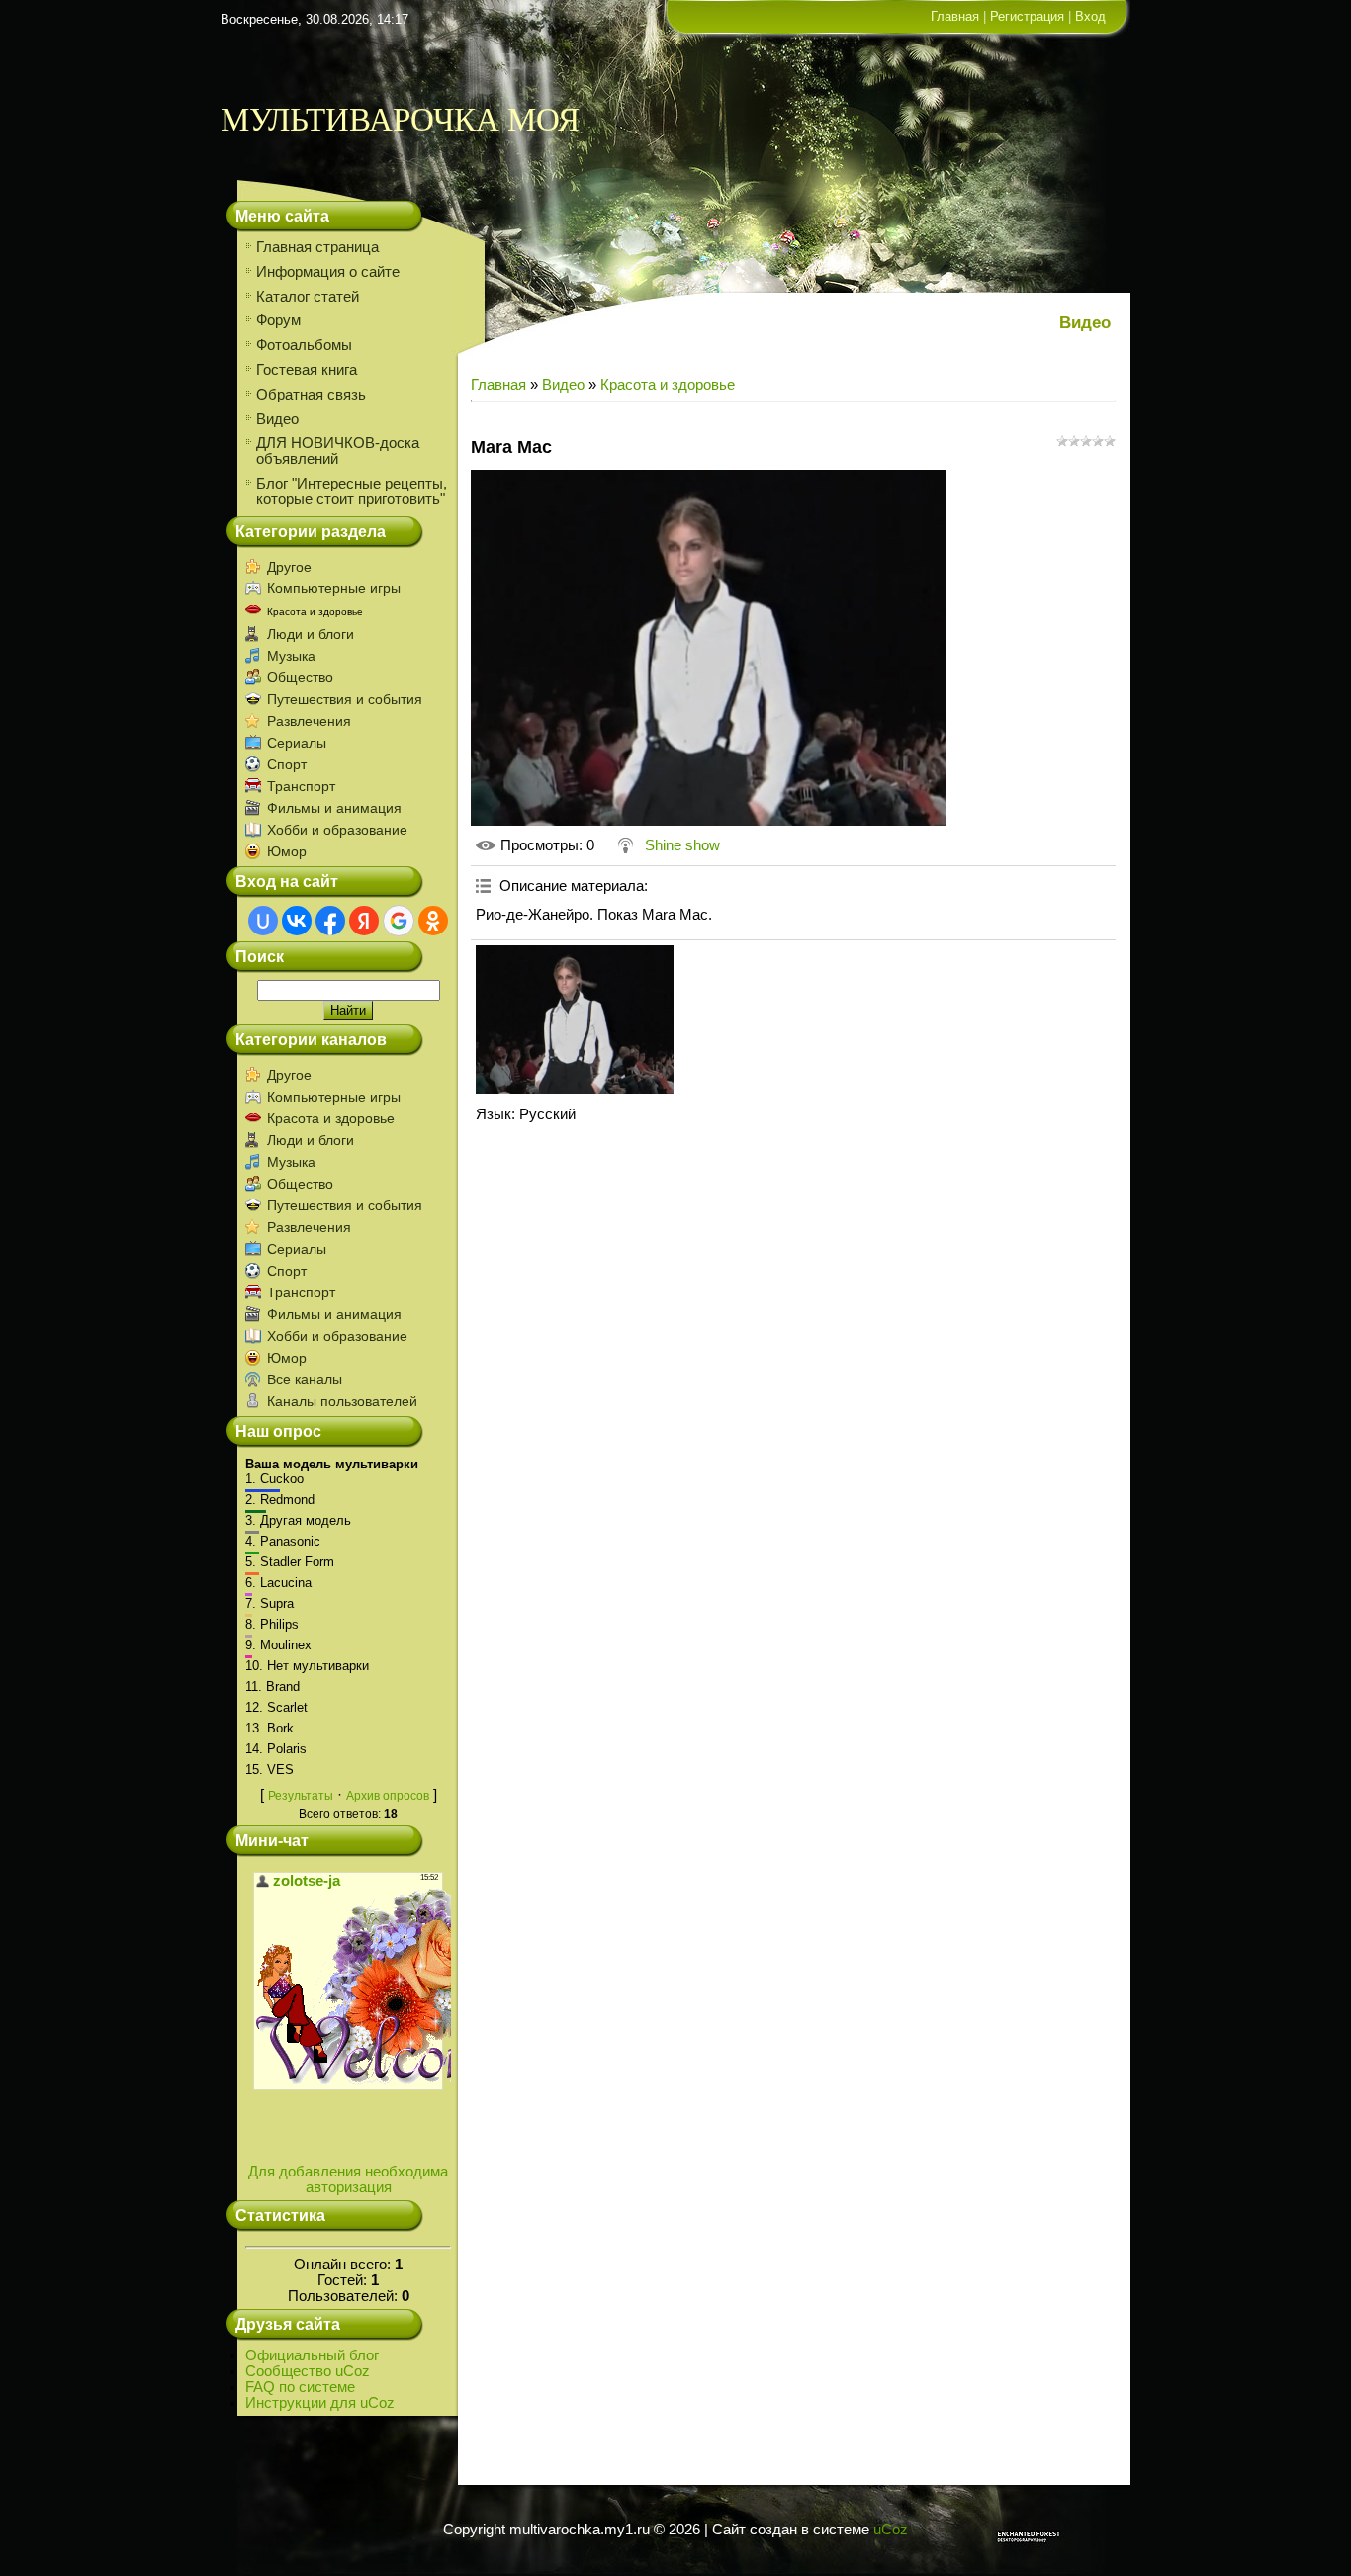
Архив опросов (388, 1796)
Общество (300, 677)
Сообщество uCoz (308, 2371)
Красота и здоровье (315, 612)
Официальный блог (312, 2355)
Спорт (287, 764)
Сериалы (297, 743)
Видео (563, 385)
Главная (955, 16)
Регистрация (1027, 16)
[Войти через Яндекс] (364, 921)
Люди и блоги (311, 634)
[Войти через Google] (399, 921)
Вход (1090, 16)
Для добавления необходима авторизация (348, 2179)
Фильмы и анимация (334, 808)
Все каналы (305, 1379)
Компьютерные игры (334, 588)
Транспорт (301, 786)
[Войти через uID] (263, 921)
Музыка (291, 656)
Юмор (287, 851)
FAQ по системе (300, 2387)
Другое (289, 567)
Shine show (682, 845)
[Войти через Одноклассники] (433, 921)
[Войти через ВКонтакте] (297, 921)
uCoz (891, 2530)
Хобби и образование (337, 830)
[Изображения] (575, 1020)
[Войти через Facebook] (330, 921)
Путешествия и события (345, 699)
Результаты (301, 1796)
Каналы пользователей (342, 1401)
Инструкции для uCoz (320, 2403)
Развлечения (309, 721)
